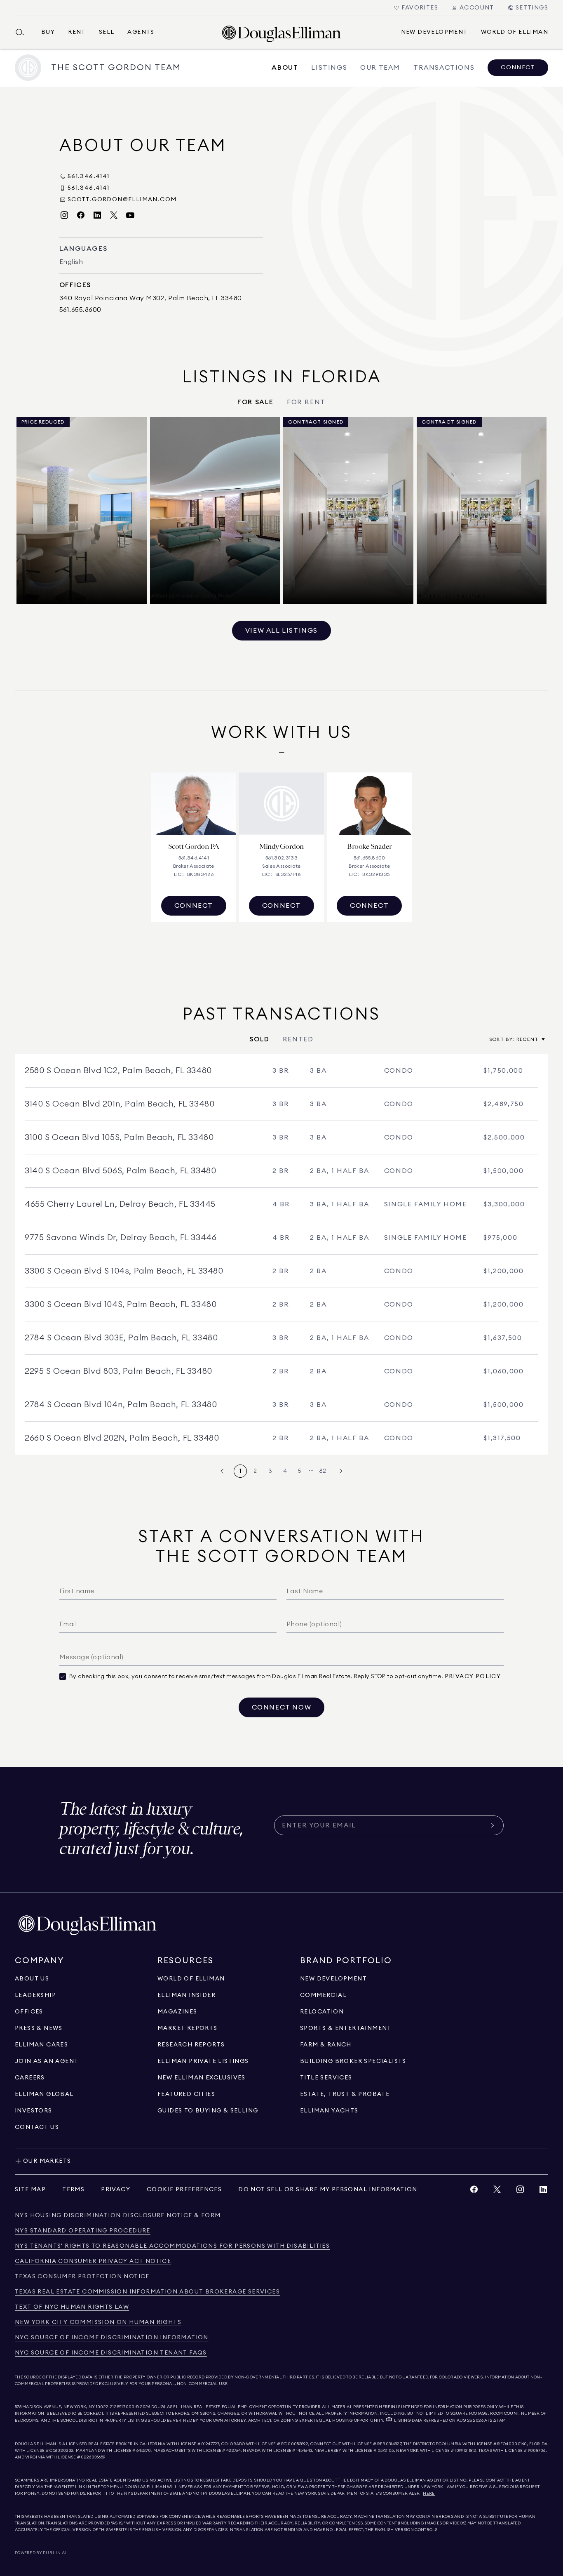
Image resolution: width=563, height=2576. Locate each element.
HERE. (429, 2494)
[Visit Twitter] (114, 215)
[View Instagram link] (520, 2191)
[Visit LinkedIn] (97, 215)
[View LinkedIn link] (543, 2191)
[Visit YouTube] (130, 215)
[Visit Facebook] (81, 215)
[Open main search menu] (23, 32)
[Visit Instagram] (64, 215)
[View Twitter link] (497, 2191)
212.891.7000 (122, 2407)
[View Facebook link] (474, 2191)
